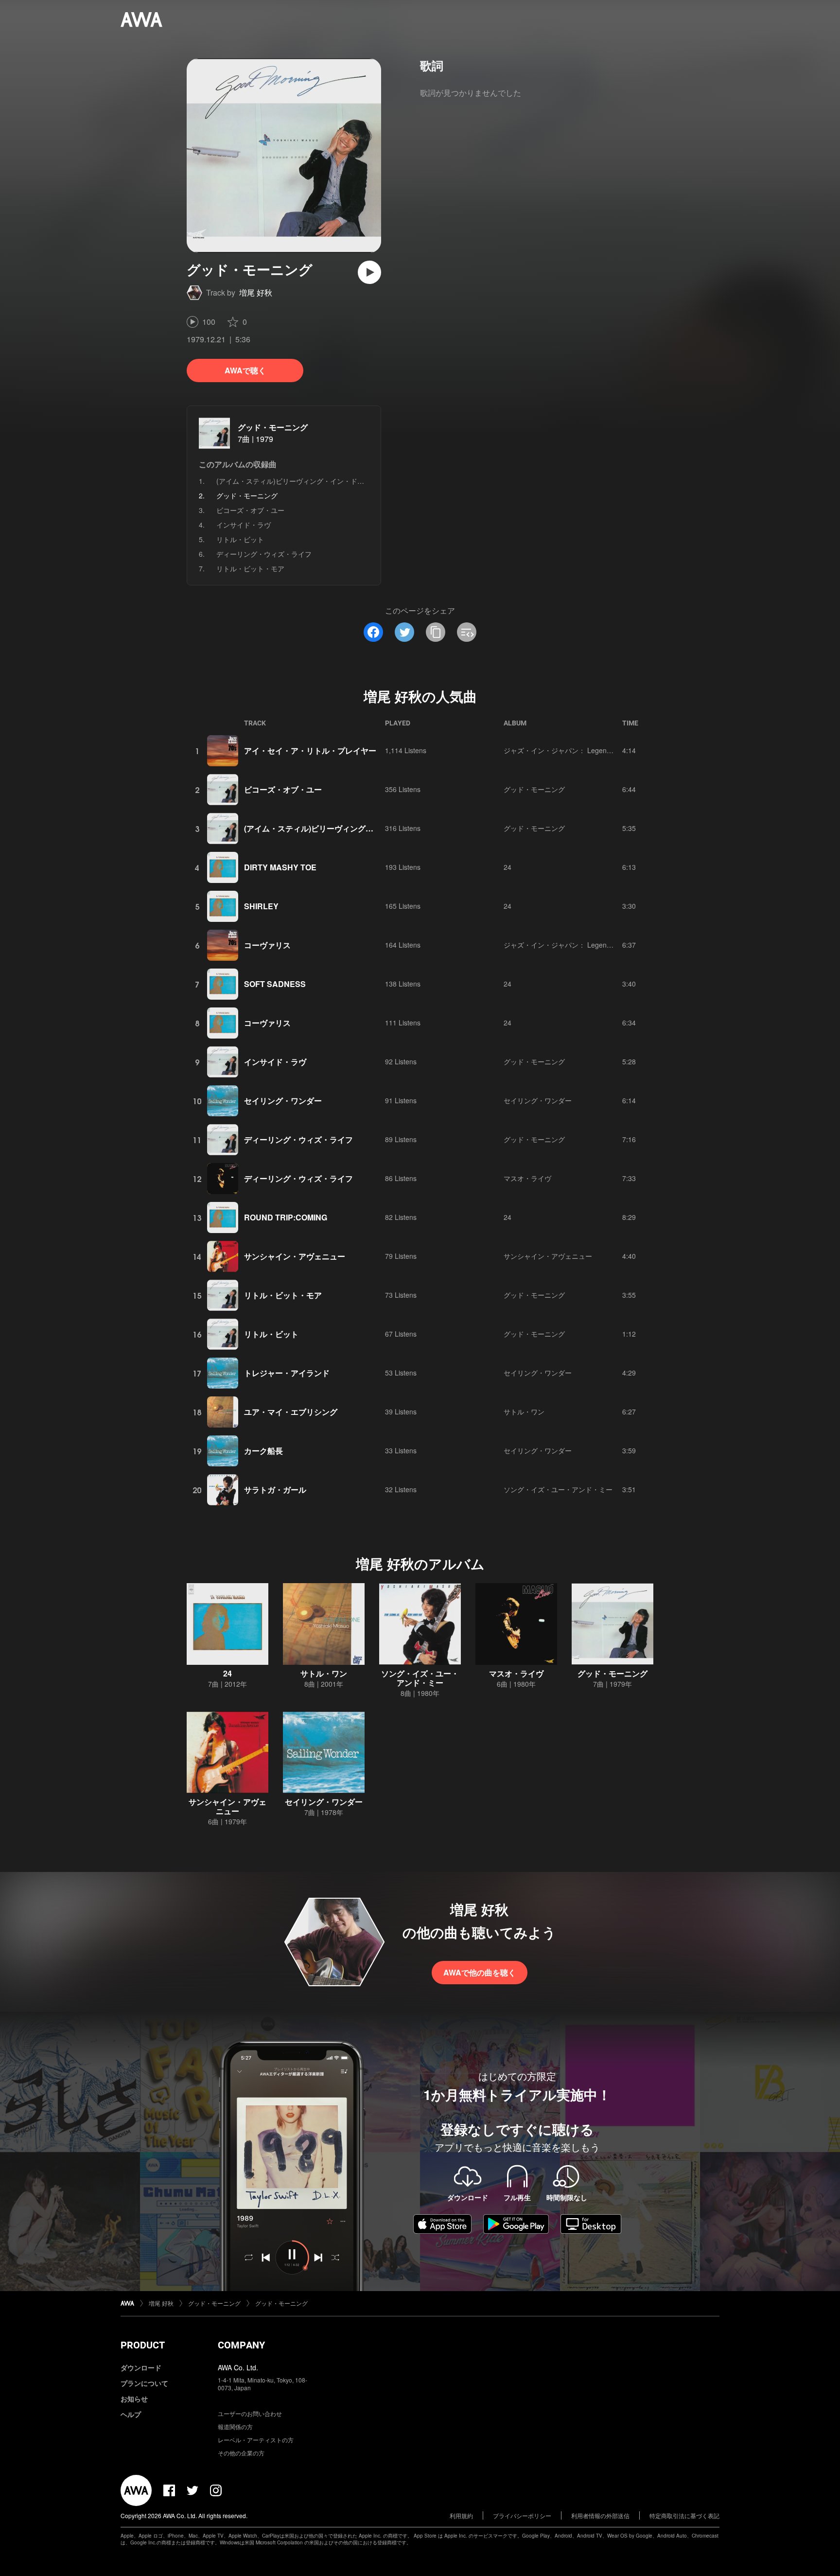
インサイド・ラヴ (244, 525)
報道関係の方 (235, 2426)
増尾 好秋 (256, 292)
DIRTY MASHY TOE (280, 867)
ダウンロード (141, 2367)
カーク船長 (263, 1451)
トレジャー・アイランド (287, 1373)
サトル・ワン (524, 1412)
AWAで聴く (245, 370)
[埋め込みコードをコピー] (467, 632)
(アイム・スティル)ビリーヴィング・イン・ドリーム (297, 481)
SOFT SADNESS (275, 984)
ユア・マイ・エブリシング (291, 1412)
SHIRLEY (261, 906)
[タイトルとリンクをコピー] (436, 632)
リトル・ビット (240, 539)
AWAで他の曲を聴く (480, 1972)
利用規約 (461, 2515)
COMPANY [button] (241, 2345)
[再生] (369, 272)
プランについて (144, 2383)
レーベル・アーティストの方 (256, 2440)
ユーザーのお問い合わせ (250, 2413)
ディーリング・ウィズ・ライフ (264, 554)
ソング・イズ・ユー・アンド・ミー (558, 1489)
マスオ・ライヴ (527, 1178)
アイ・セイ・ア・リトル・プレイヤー (310, 750)
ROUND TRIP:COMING (286, 1217)
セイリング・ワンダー (283, 1101)
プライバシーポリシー (522, 2515)
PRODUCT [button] (143, 2345)
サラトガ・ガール (275, 1490)
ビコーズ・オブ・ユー (250, 510)
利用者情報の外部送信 (600, 2515)
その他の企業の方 (241, 2453)
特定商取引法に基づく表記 (684, 2515)
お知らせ (134, 2399)
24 (507, 867)
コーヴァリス (267, 945)
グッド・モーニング (273, 427)
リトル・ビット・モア (250, 568)
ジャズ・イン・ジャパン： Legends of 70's (570, 750)
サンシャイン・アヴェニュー (295, 1256)
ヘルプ (131, 2414)
